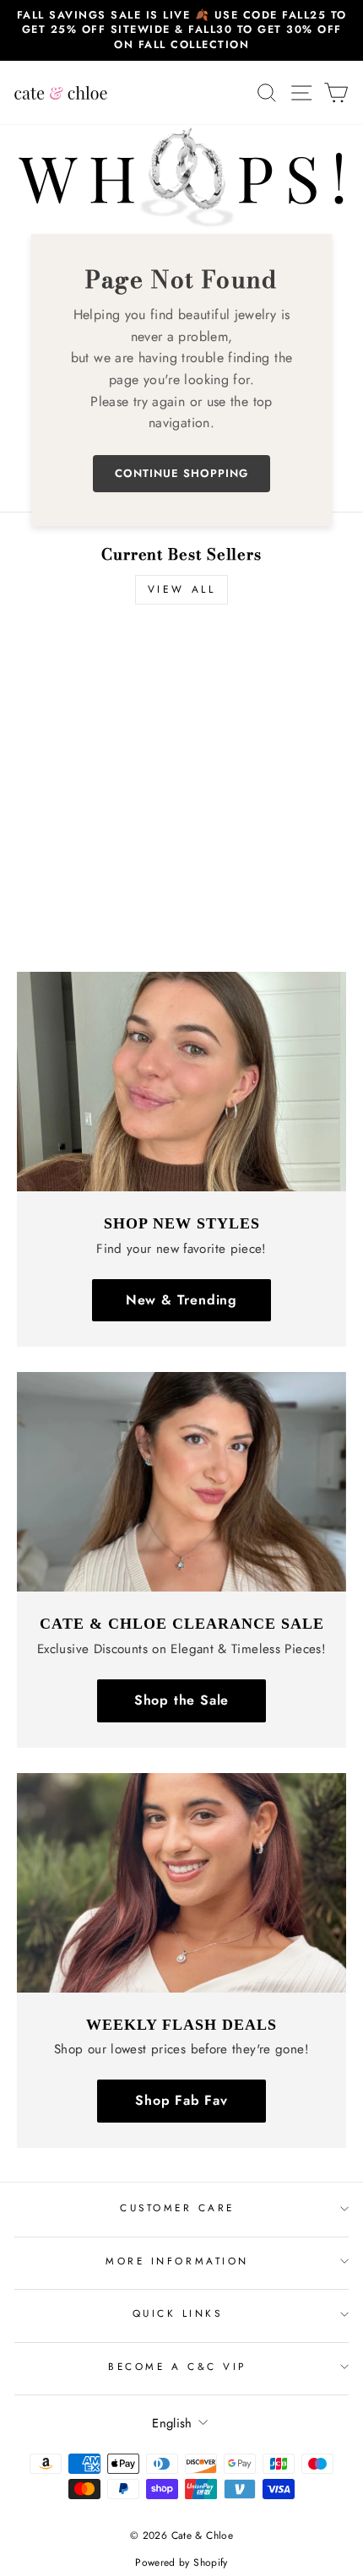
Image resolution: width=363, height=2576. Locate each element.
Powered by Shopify (181, 2562)
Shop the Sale (181, 1700)
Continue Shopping (181, 473)
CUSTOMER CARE (177, 2207)
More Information (177, 2261)
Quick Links (178, 2313)
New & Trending (181, 1300)
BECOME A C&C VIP (177, 2366)
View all (182, 589)
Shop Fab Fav (181, 2100)
